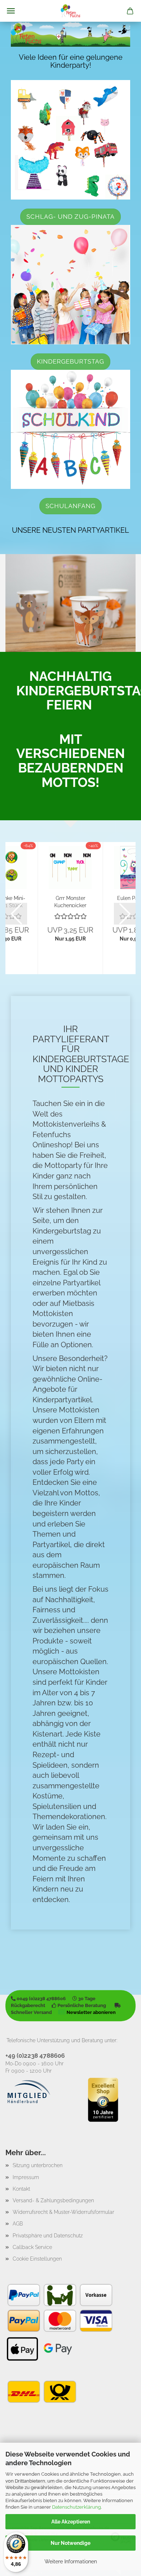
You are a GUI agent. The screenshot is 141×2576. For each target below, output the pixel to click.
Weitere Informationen (71, 2562)
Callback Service (32, 2247)
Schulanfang (70, 506)
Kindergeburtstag (70, 361)
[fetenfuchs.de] (70, 11)
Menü (11, 11)
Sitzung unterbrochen (38, 2165)
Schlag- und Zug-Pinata (70, 217)
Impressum (26, 2177)
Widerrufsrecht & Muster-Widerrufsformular (63, 2212)
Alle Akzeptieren (71, 2522)
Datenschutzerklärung (76, 2507)
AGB (18, 2224)
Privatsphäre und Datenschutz (48, 2236)
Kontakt (21, 2189)
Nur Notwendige (70, 2543)
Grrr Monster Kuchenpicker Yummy (70, 901)
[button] (16, 914)
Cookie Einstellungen (37, 2259)
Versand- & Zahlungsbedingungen (53, 2200)
